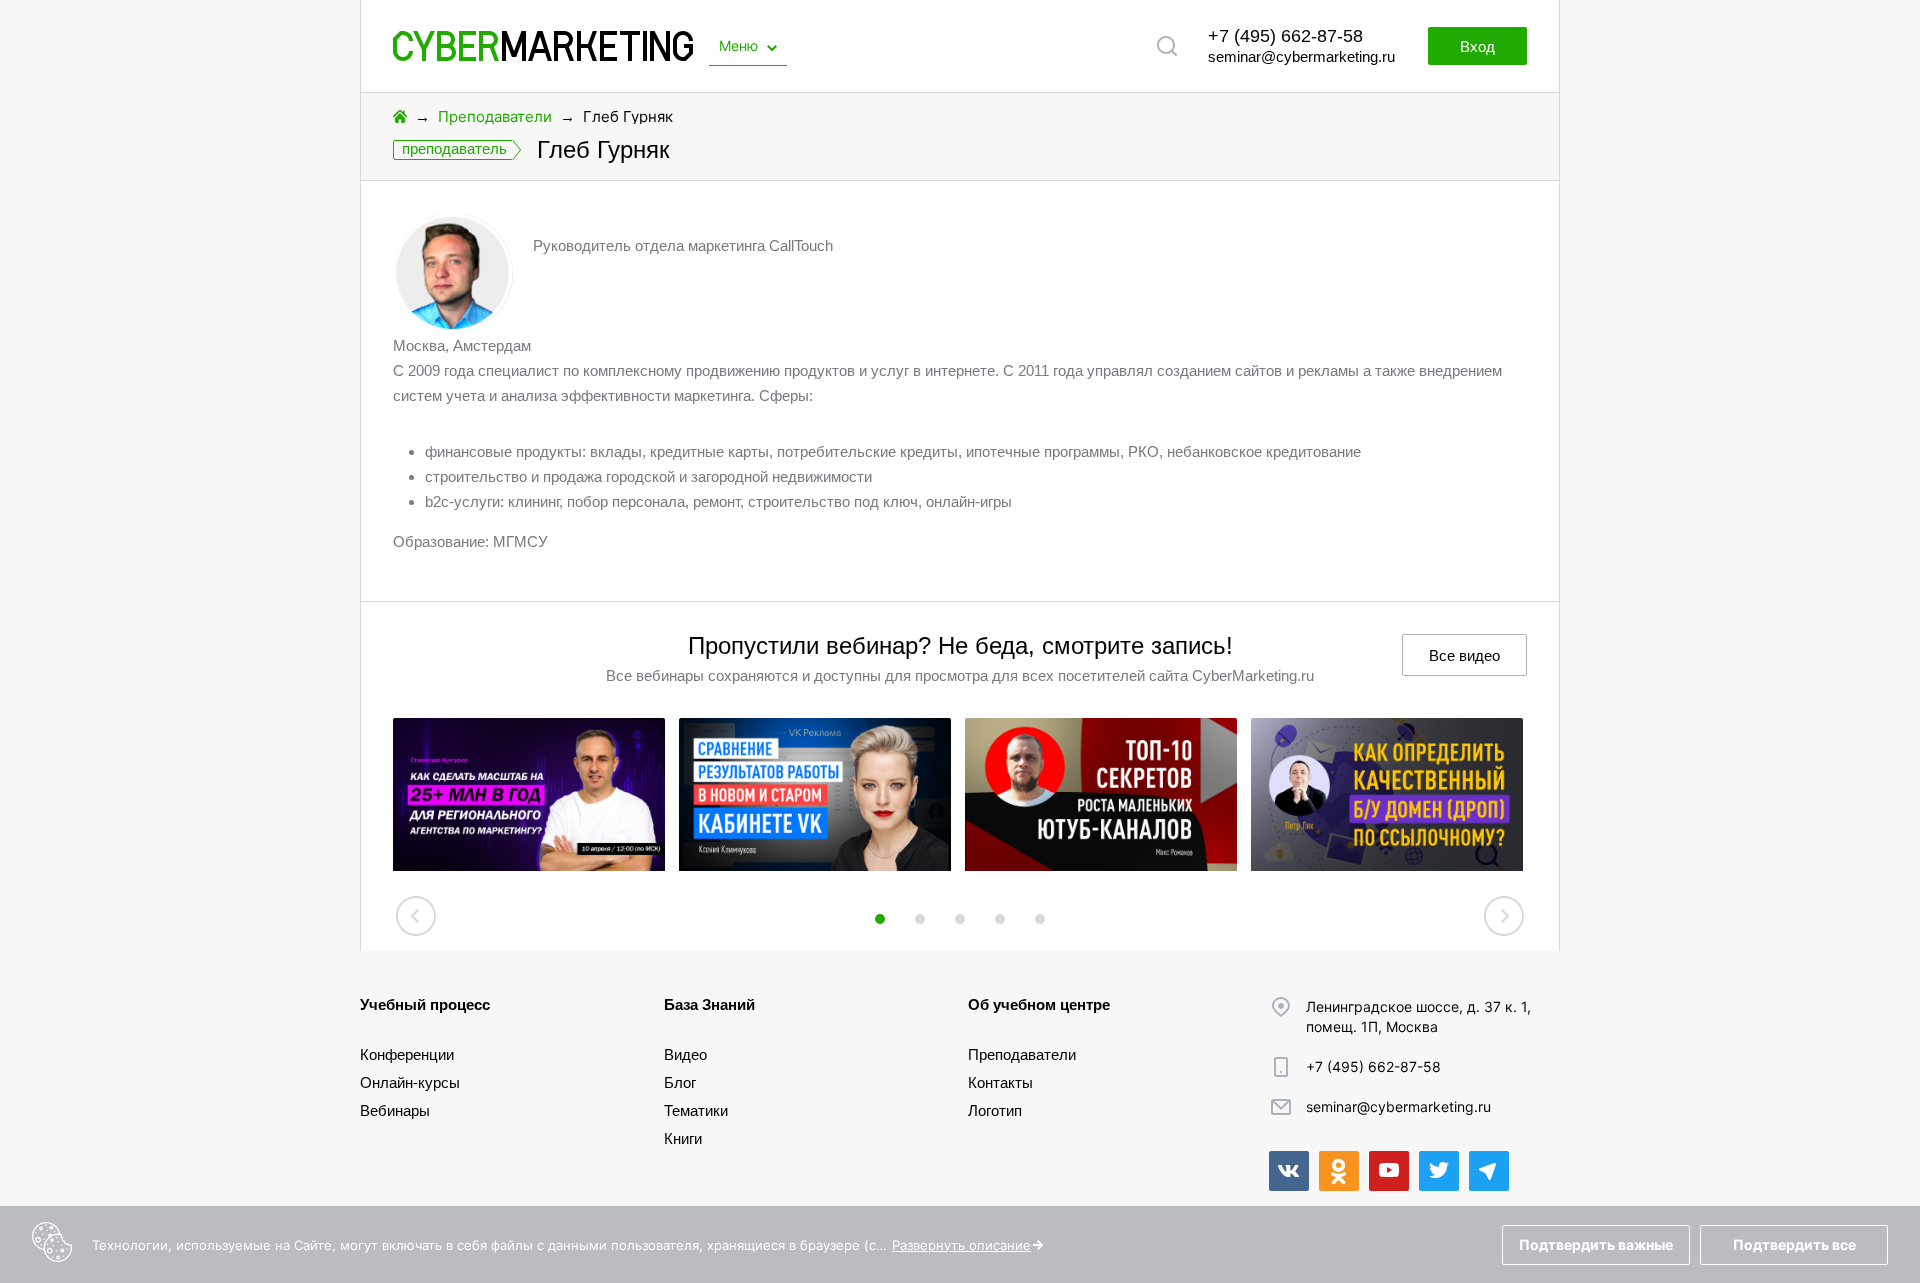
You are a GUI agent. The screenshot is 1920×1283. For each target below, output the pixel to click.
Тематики (696, 1110)
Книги (683, 1138)
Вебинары (395, 1110)
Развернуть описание (961, 1245)
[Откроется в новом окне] (1289, 1171)
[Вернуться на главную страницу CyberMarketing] (543, 55)
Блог (680, 1082)
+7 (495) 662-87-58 (1285, 36)
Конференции (407, 1054)
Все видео (1464, 655)
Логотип (995, 1110)
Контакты (1000, 1082)
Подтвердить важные (1596, 1244)
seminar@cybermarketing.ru (1301, 56)
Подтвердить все (1794, 1244)
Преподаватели (495, 116)
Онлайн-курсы (410, 1082)
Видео (685, 1054)
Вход (1477, 46)
